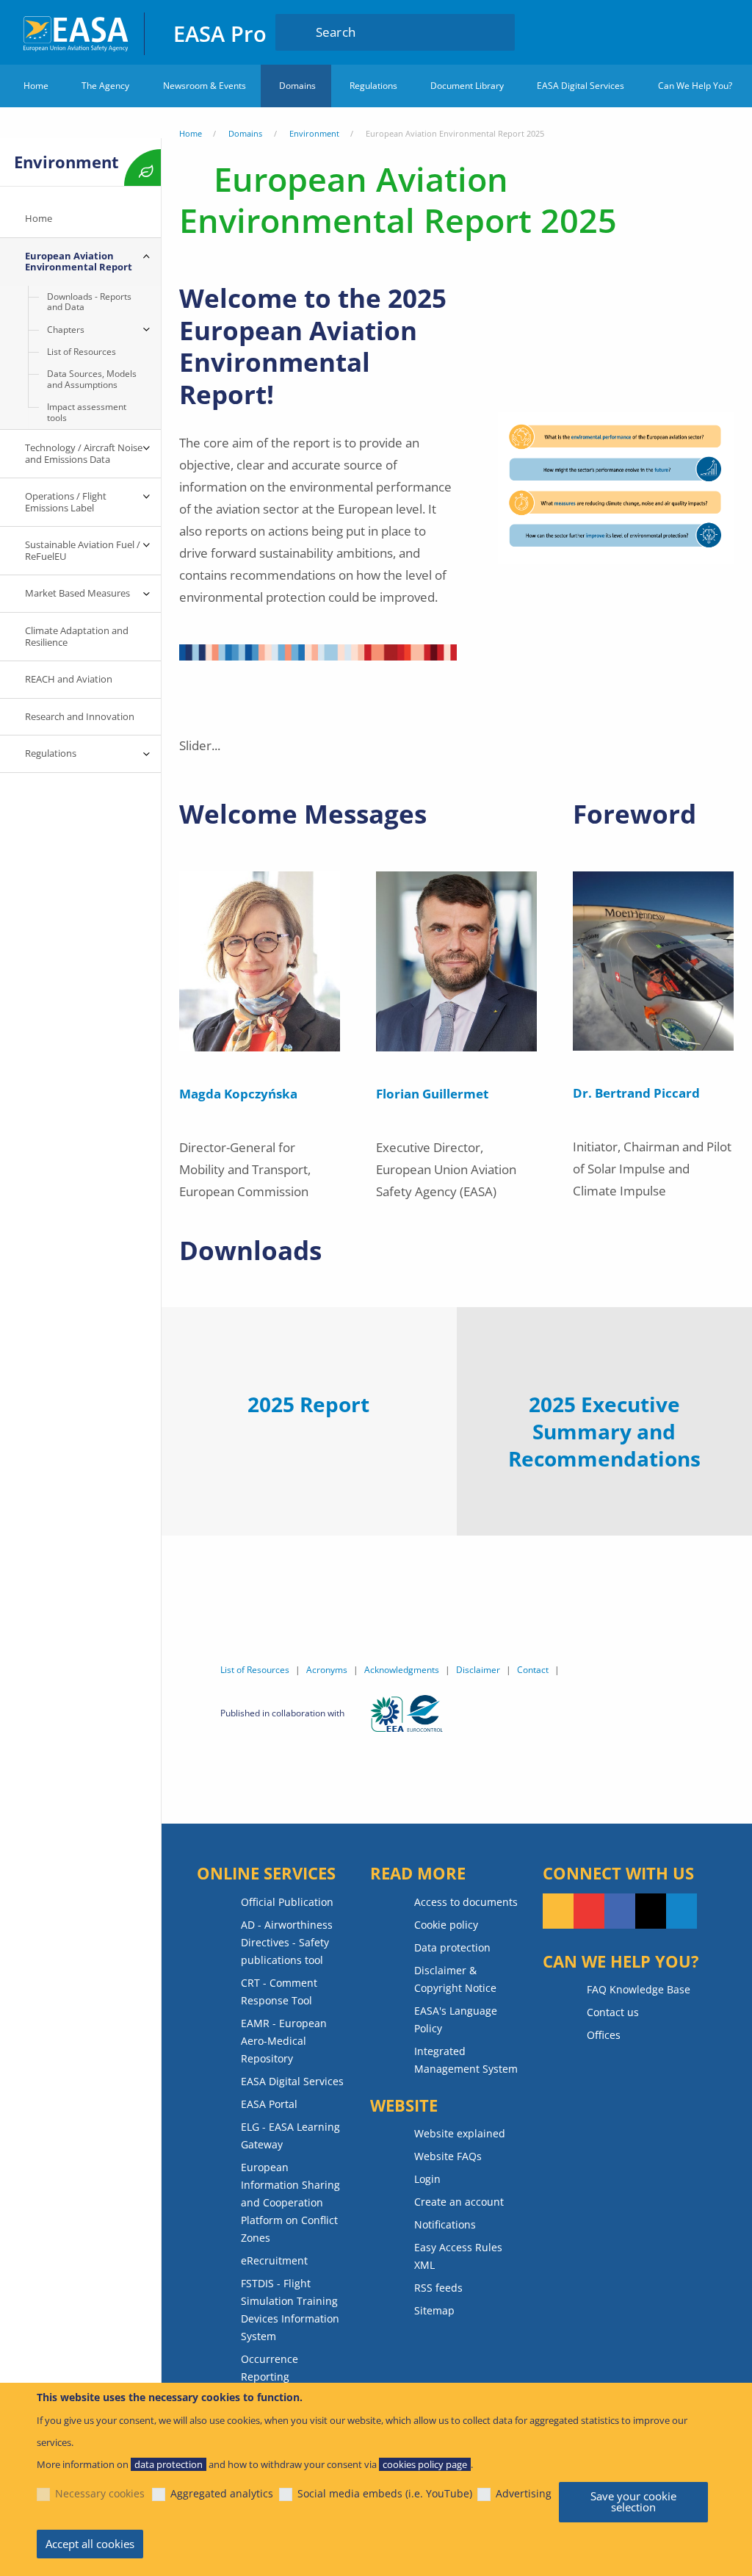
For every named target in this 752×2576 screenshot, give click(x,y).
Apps (649, 32)
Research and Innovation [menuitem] (80, 716)
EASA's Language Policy (456, 2019)
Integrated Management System (466, 2060)
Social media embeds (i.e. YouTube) (385, 2493)
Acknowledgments (402, 1670)
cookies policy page (425, 2464)
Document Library (467, 86)
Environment (314, 133)
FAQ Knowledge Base (639, 1989)
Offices (604, 2035)
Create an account (459, 2202)
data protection (169, 2464)
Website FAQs (448, 2156)
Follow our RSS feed (558, 1911)
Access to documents (466, 1902)
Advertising (524, 2493)
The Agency (105, 86)
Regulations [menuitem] (51, 753)
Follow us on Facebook (620, 1911)
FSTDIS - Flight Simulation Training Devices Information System (290, 2310)
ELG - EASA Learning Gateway (290, 2136)
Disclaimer (478, 1670)
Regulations (373, 86)
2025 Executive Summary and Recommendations (604, 1431)
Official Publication (287, 1902)
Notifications (445, 2224)
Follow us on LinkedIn (681, 1911)
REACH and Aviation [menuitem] (69, 679)
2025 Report (308, 1404)
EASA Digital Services (581, 86)
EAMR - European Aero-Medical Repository (284, 2041)
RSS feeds (438, 2288)
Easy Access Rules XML (458, 2256)
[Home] (77, 32)
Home (36, 86)
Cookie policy (446, 1925)
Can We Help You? (695, 86)
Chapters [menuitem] (66, 330)
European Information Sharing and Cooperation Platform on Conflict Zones (290, 2202)
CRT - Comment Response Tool (279, 1992)
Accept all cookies (90, 2544)
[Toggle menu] (146, 256)
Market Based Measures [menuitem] (77, 593)
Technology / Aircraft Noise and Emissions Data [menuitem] (84, 453)
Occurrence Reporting (270, 2368)
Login (688, 32)
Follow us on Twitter (651, 1911)
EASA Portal (269, 2104)
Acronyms (327, 1670)
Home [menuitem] (39, 218)
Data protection (452, 1947)
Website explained (460, 2133)
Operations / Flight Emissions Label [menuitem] (67, 502)
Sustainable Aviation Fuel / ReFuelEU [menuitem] (83, 550)
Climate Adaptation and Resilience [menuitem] (77, 636)
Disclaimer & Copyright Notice (455, 1979)
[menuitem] (688, 32)
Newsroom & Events (205, 86)
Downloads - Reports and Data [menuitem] (89, 302)
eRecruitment (274, 2260)
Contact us (613, 2012)
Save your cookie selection (633, 2501)
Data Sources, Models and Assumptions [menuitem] (92, 379)
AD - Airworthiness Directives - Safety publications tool (287, 1942)
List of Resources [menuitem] (82, 352)
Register (716, 32)
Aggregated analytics (222, 2493)
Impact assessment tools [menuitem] (87, 412)
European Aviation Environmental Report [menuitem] (79, 262)
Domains (297, 86)
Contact (533, 1670)
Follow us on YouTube (589, 1911)
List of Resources (255, 1670)
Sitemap (434, 2310)
